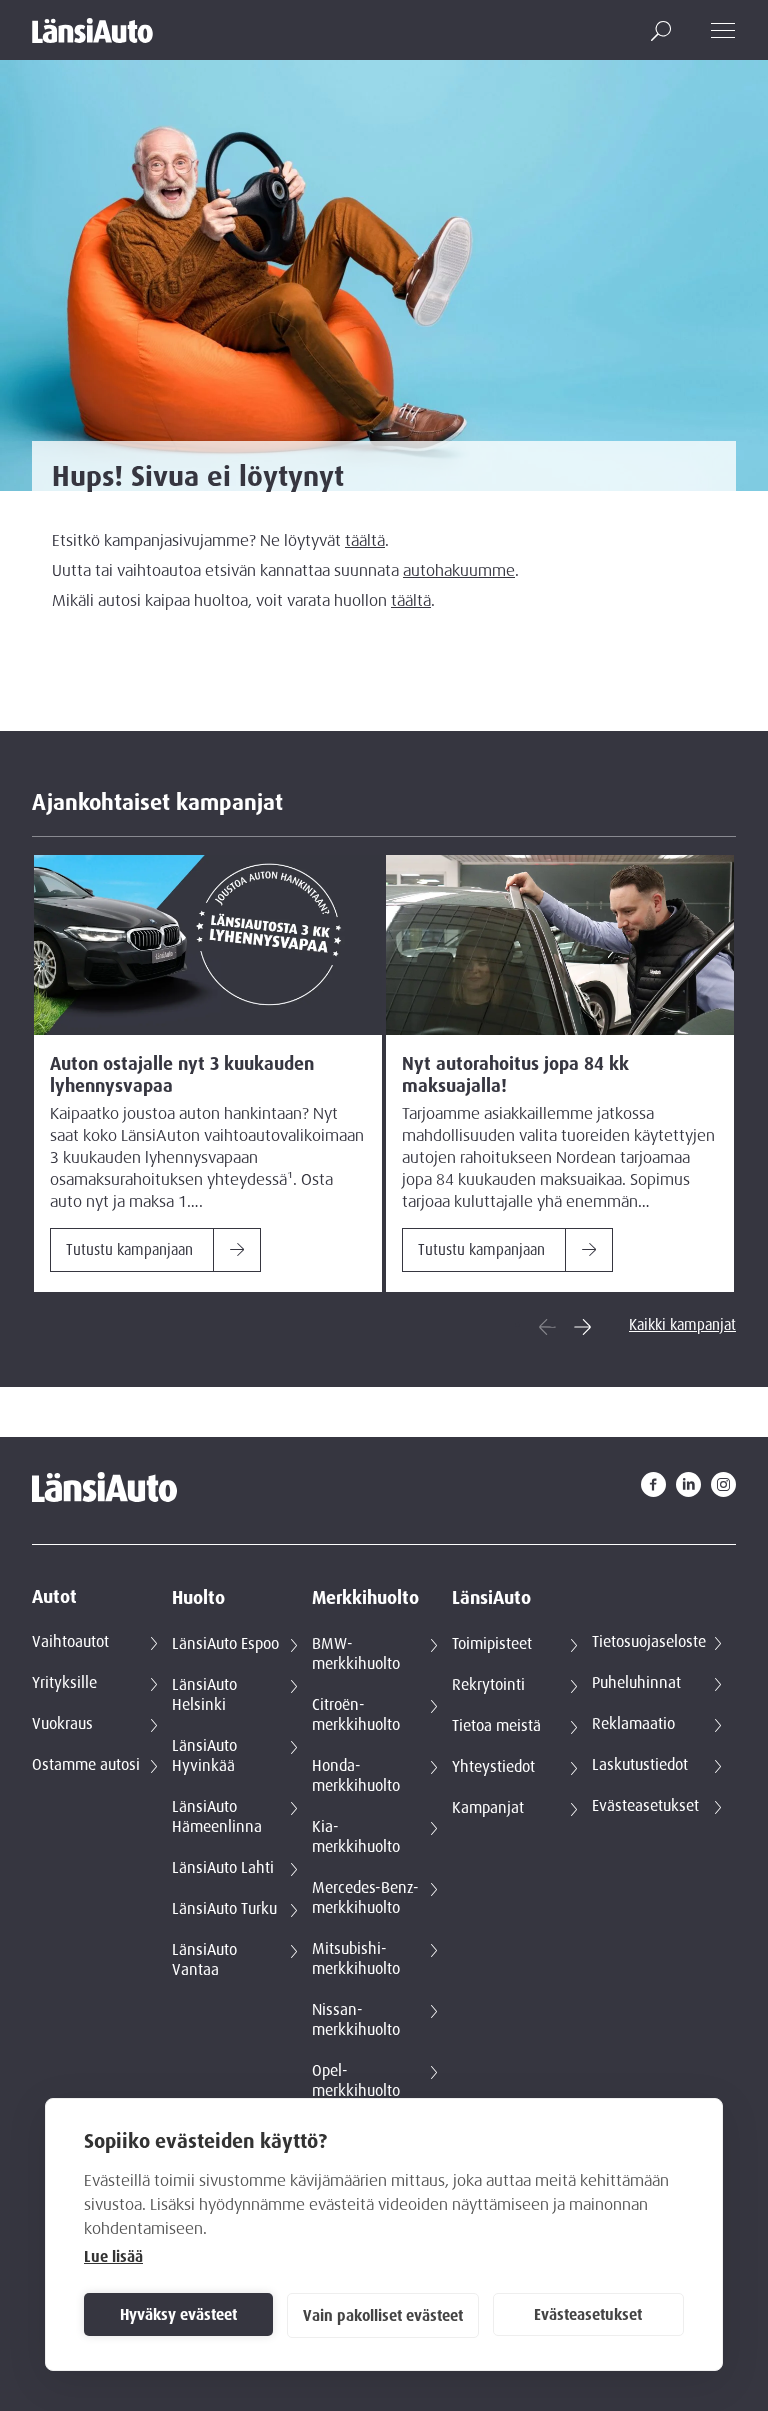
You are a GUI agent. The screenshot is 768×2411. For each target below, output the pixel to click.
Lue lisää (113, 2257)
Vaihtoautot (70, 1642)
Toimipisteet (492, 1644)
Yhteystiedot (493, 1767)
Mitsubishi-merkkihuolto (356, 1959)
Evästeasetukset (588, 2315)
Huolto (198, 1598)
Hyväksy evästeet (178, 2315)
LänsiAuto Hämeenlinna (217, 1817)
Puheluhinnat (636, 1683)
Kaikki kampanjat (682, 1325)
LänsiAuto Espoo (225, 1644)
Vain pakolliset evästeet (383, 2316)
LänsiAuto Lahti (223, 1868)
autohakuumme (459, 571)
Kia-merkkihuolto (356, 1837)
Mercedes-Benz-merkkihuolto (365, 1898)
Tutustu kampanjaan (129, 1250)
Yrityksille (64, 1683)
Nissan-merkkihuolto (356, 2020)
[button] (661, 31)
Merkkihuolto (365, 1598)
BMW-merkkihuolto (356, 1654)
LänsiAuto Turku (224, 1909)
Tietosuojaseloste (649, 1642)
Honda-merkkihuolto (356, 1776)
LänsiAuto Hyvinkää (204, 1756)
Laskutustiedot (640, 1765)
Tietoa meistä (496, 1726)
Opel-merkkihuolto (356, 2081)
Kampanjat (488, 1808)
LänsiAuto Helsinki (204, 1695)
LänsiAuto (491, 1598)
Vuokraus (62, 1724)
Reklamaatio (633, 1724)
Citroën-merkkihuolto (356, 1715)
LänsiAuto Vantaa (204, 1960)
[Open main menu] (723, 30)
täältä (365, 541)
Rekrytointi (488, 1685)
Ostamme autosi (86, 1765)
